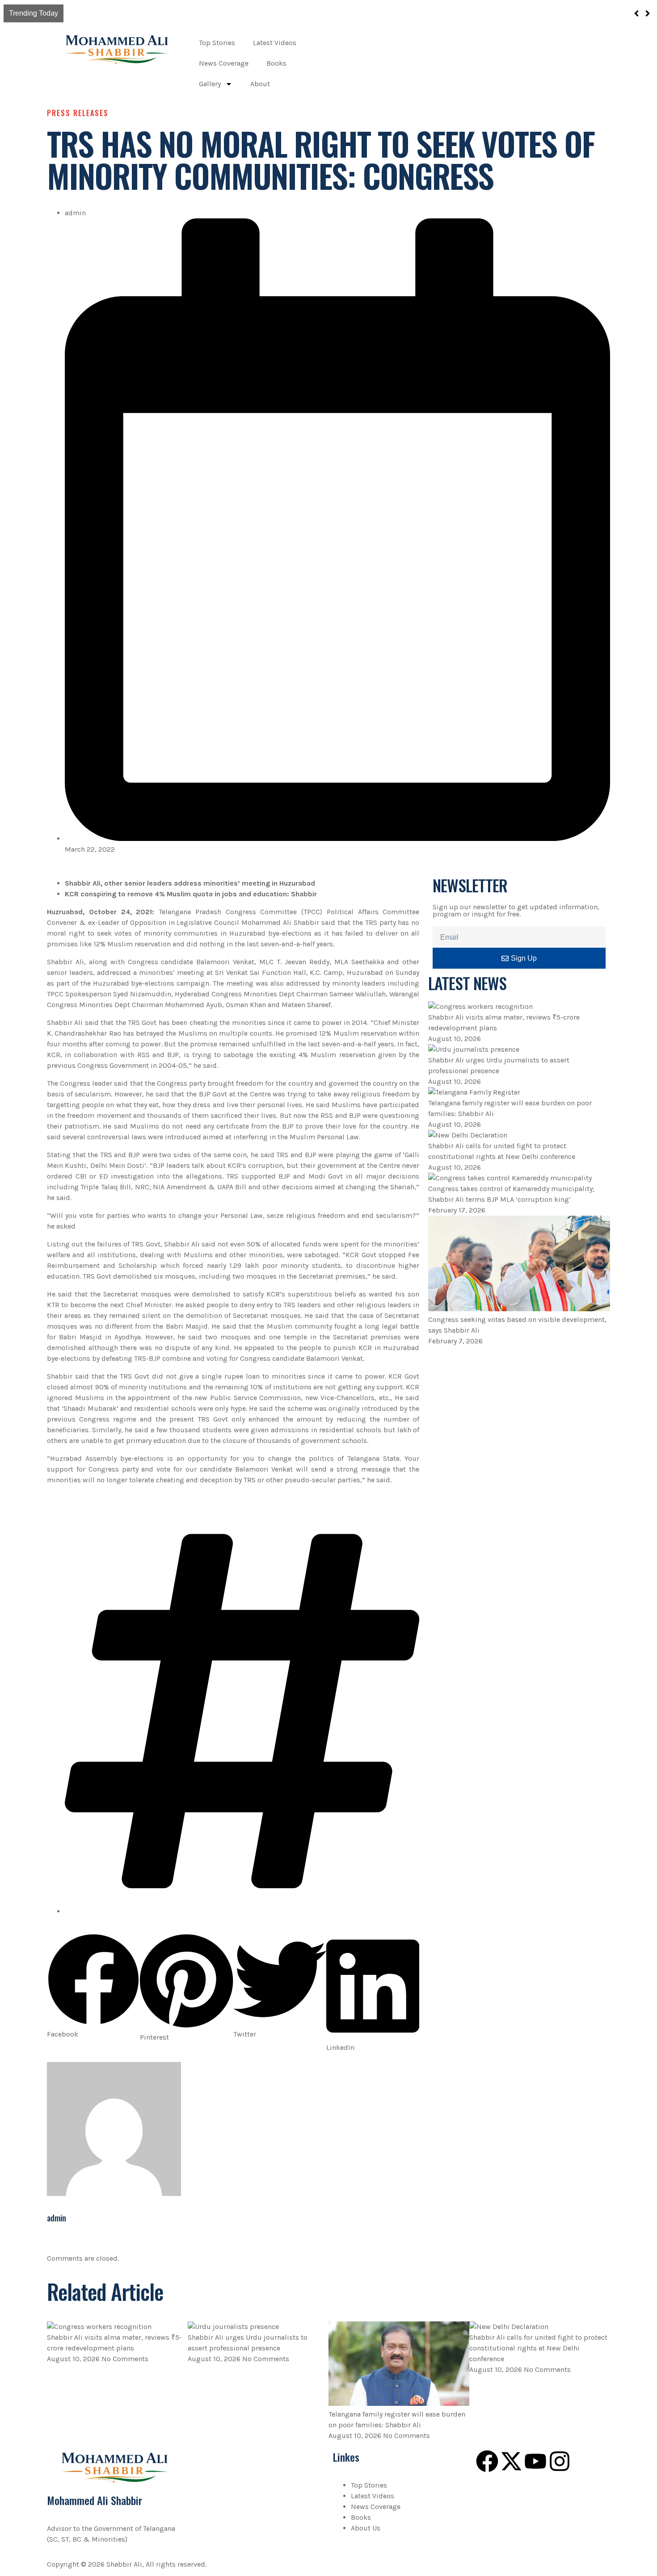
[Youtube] (535, 2461)
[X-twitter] (511, 2461)
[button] (93, 1986)
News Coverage (224, 63)
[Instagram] (560, 2461)
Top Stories (217, 43)
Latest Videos (275, 43)
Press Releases (78, 113)
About (260, 84)
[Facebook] (487, 2461)
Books (276, 63)
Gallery (210, 84)
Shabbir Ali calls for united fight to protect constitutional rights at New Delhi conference (538, 2348)
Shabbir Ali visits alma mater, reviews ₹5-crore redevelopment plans (180, 13)
